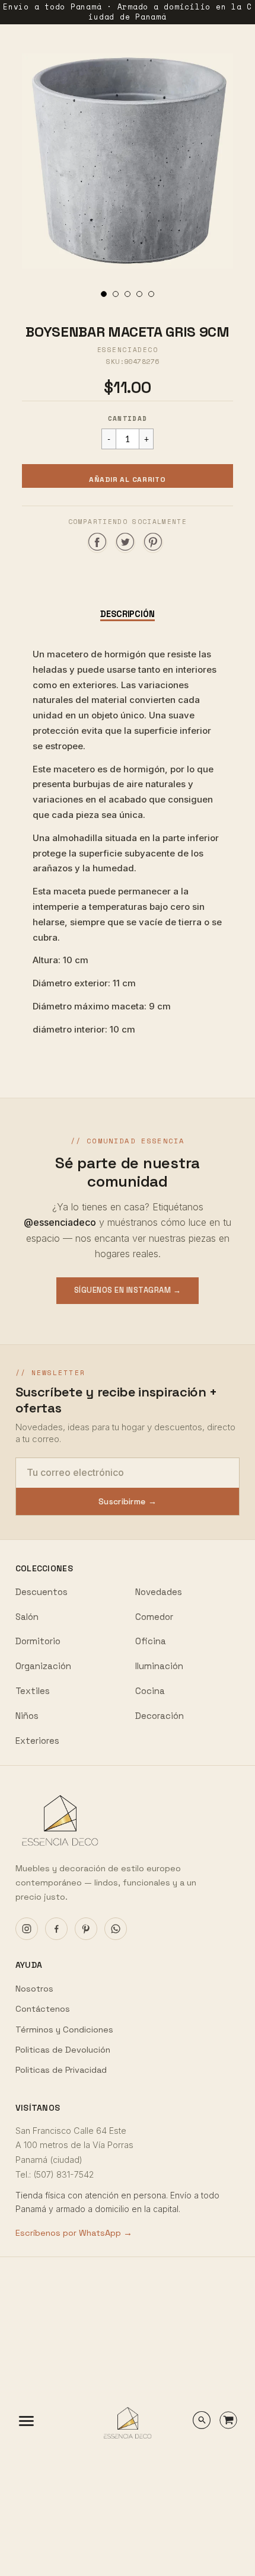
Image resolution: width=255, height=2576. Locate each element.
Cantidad (128, 418)
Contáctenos (43, 2009)
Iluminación (159, 1666)
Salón (27, 1617)
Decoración (160, 1716)
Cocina (150, 1691)
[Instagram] (27, 1929)
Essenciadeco (128, 350)
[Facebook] (56, 1929)
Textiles (33, 1691)
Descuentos (42, 1592)
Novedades (159, 1592)
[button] (128, 476)
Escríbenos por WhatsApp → (74, 2233)
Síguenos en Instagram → (128, 1290)
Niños (27, 1716)
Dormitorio (38, 1641)
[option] (128, 161)
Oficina (151, 1641)
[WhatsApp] (116, 1929)
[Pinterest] (86, 1929)
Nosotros (34, 1989)
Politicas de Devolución (63, 2050)
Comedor (154, 1617)
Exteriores (37, 1741)
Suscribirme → (128, 1501)
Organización (43, 1666)
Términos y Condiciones (64, 2030)
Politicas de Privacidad (61, 2070)
